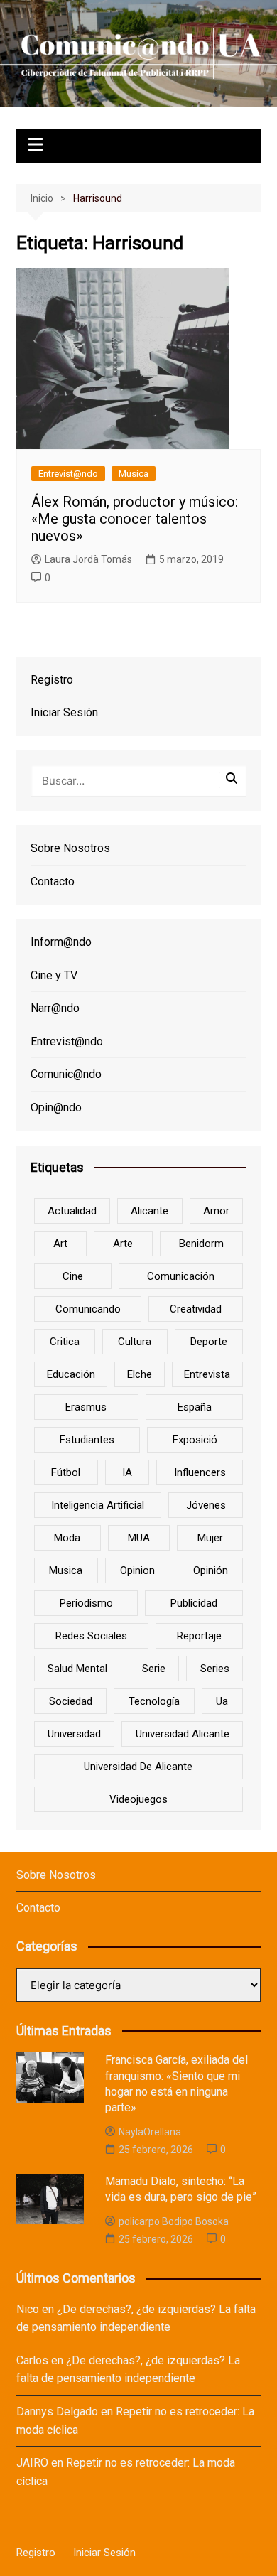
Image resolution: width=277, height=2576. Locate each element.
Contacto (53, 882)
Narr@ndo (55, 1008)
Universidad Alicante (183, 1734)
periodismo (86, 1603)
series (215, 1669)
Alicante (150, 1211)
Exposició (195, 1440)
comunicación (181, 1276)
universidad (74, 1734)
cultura (135, 1342)
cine (73, 1276)
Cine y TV (54, 975)
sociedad (71, 1701)
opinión (211, 1570)
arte (123, 1244)
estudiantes (87, 1440)
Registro (52, 680)
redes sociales (91, 1636)
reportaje (199, 1636)
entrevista (207, 1374)
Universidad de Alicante (138, 1767)
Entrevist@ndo (68, 474)
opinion (137, 1570)
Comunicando (88, 1309)
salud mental (77, 1669)
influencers (200, 1472)
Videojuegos (138, 1799)
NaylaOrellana (150, 2132)
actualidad (72, 1211)
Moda (67, 1538)
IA (127, 1472)
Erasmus (86, 1407)
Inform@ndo (61, 942)
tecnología (154, 1701)
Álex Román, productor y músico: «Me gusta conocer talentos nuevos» (135, 519)
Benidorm (201, 1244)
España (195, 1407)
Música (134, 474)
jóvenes (206, 1505)
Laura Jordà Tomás (88, 559)
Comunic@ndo (66, 1074)
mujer (210, 1538)
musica (66, 1570)
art (60, 1244)
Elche (140, 1374)
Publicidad (194, 1603)
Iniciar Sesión (64, 712)
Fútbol (66, 1472)
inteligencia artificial (98, 1505)
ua (222, 1701)
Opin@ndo (56, 1108)
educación (71, 1374)
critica (65, 1342)
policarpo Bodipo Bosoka (174, 2221)
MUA (139, 1538)
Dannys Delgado (57, 2411)
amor (216, 1211)
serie (154, 1669)
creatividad (196, 1309)
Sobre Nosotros (70, 848)
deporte (209, 1342)
